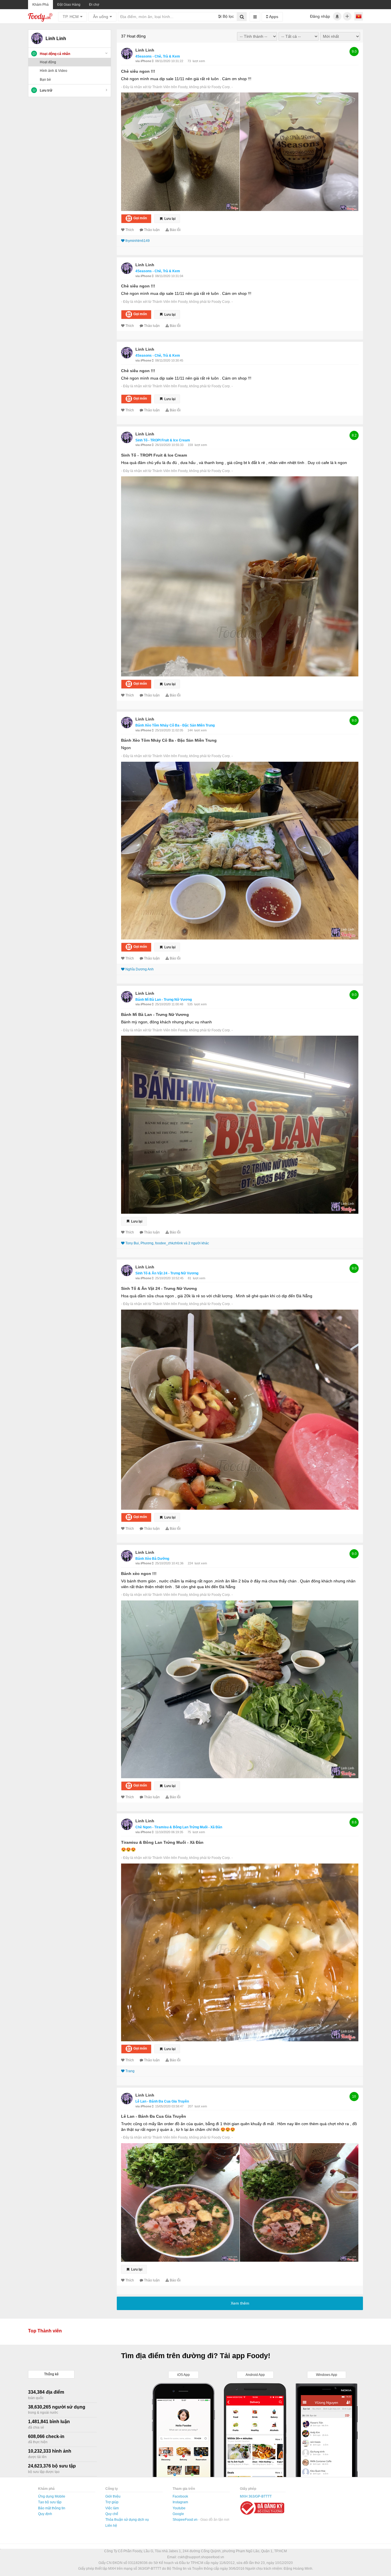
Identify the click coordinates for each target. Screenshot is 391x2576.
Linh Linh (145, 50)
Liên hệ (111, 2526)
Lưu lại (169, 219)
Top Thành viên (45, 2331)
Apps (273, 17)
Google (178, 2514)
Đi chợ (94, 5)
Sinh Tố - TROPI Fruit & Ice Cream (163, 440)
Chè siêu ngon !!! (138, 71)
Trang (130, 2071)
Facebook (180, 2496)
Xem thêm (240, 2303)
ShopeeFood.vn (185, 2520)
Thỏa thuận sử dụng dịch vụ (127, 2520)
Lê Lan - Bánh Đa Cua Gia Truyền (162, 2101)
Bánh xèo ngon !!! (139, 1574)
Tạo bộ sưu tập (50, 2502)
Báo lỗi (175, 230)
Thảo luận (152, 230)
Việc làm (112, 2508)
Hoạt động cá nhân (55, 54)
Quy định (45, 2514)
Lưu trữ (46, 90)
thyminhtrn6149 (138, 241)
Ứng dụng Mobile (52, 2496)
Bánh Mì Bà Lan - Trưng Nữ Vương (164, 1000)
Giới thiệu (113, 2496)
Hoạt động (48, 62)
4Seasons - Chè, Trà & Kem (158, 56)
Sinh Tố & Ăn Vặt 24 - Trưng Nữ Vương (167, 1273)
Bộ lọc (228, 16)
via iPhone (144, 61)
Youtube (179, 2508)
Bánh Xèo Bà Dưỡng (152, 1559)
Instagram (180, 2502)
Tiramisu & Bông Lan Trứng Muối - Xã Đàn (162, 1842)
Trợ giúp (112, 2502)
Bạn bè (45, 80)
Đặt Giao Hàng (69, 5)
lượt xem (199, 61)
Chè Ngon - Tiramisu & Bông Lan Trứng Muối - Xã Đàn (179, 1827)
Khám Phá (41, 5)
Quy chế (112, 2514)
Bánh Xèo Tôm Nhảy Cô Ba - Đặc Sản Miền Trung (175, 725)
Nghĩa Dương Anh (140, 969)
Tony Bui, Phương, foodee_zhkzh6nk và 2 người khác (167, 1243)
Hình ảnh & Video (54, 71)
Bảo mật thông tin (52, 2508)
